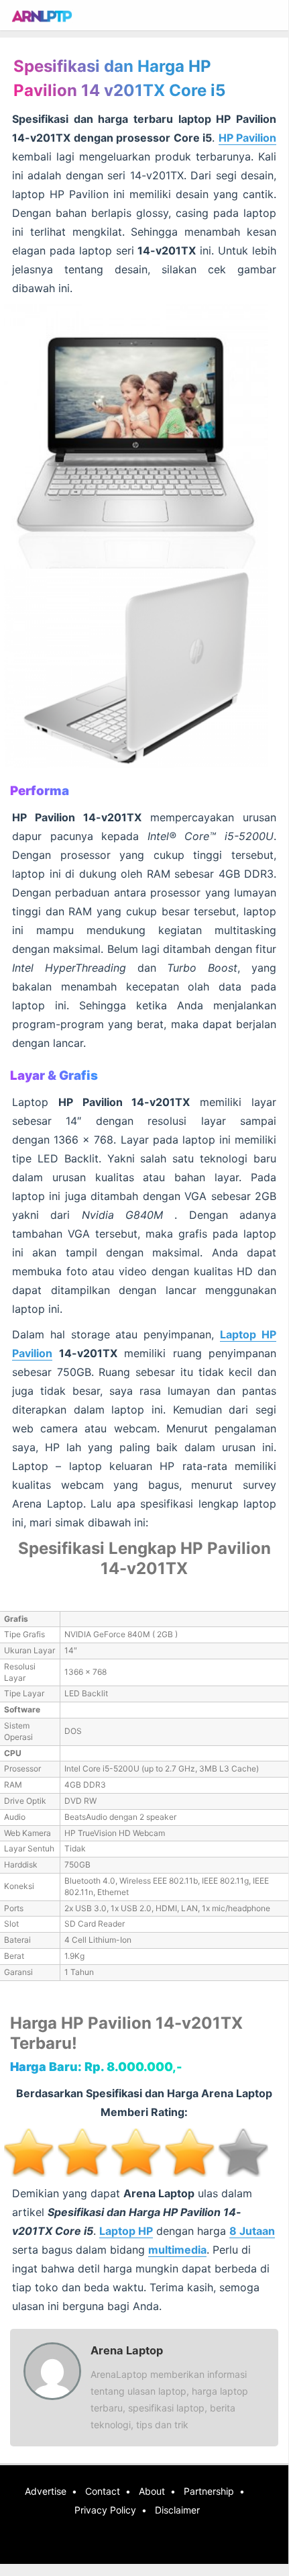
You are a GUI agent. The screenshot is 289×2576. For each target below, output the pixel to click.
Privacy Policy (105, 2510)
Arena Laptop (127, 2350)
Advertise (46, 2491)
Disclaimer (177, 2510)
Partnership (209, 2491)
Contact (103, 2491)
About (152, 2491)
